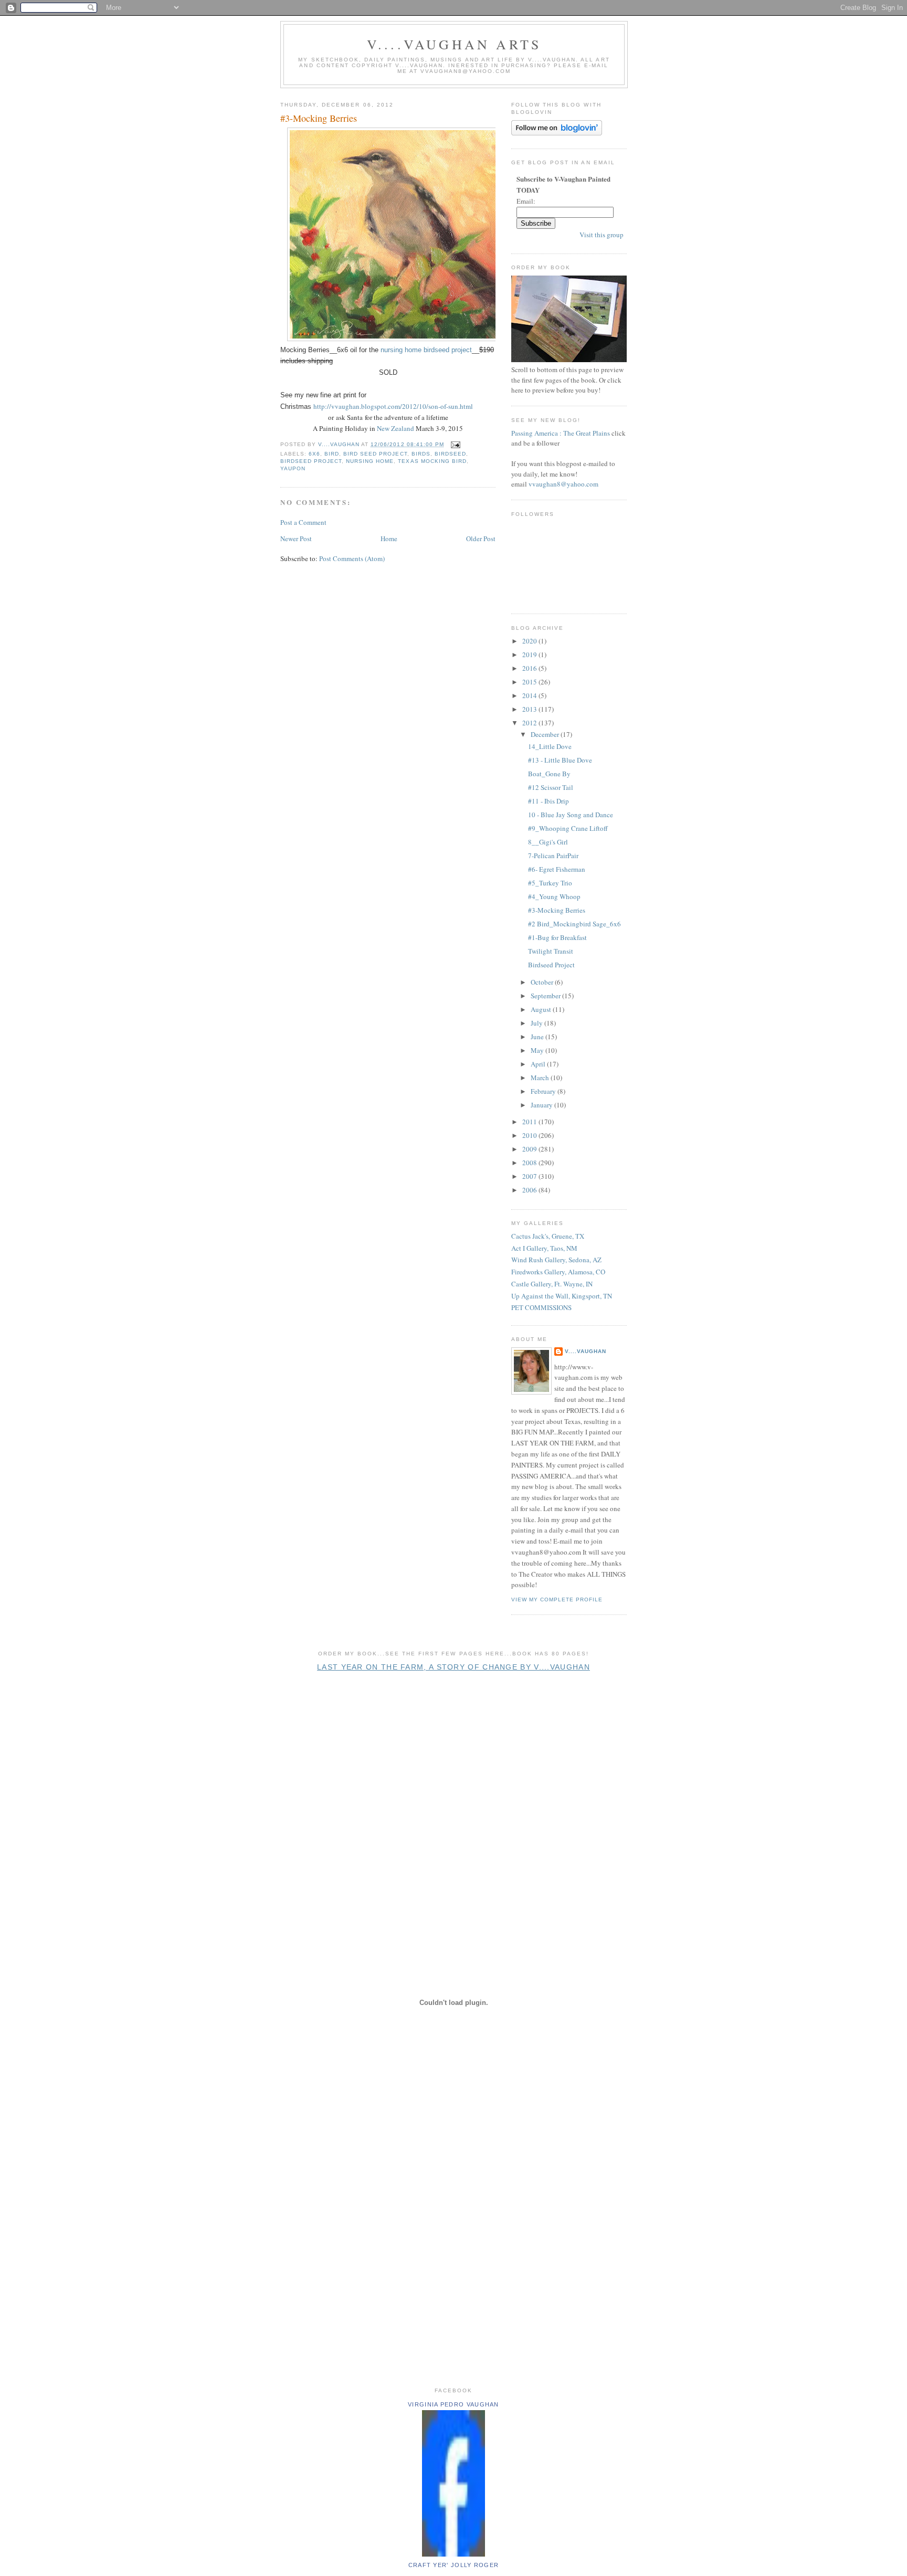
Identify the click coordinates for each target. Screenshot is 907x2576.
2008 (530, 1163)
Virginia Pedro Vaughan (454, 2404)
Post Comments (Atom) (352, 558)
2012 (530, 723)
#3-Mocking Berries (557, 910)
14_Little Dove (550, 746)
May (538, 1050)
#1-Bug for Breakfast (557, 937)
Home (389, 539)
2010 (530, 1135)
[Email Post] (455, 444)
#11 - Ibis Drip (549, 801)
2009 (530, 1149)
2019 (530, 654)
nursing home (370, 461)
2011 (530, 1122)
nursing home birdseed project (426, 350)
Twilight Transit (551, 951)
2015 (530, 682)
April (539, 1064)
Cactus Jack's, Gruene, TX (548, 1236)
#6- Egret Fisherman (557, 869)
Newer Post (296, 539)
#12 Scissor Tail (551, 787)
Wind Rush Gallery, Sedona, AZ (556, 1260)
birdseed (450, 454)
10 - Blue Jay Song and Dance (571, 815)
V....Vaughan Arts (454, 44)
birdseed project (311, 461)
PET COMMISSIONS (541, 1307)
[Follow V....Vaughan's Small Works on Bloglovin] (557, 133)
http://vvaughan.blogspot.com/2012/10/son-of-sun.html (393, 406)
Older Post (481, 539)
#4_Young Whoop (554, 896)
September (546, 996)
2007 (530, 1176)
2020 (530, 641)
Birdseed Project (551, 965)
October (543, 982)
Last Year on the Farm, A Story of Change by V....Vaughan (454, 1667)
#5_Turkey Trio (550, 883)
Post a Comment (303, 522)
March (541, 1078)
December (546, 734)
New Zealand (396, 428)
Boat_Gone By (549, 774)
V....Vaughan (586, 1351)
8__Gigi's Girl (548, 842)
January (542, 1105)
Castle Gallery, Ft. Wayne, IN (552, 1284)
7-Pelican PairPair (553, 856)
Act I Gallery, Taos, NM (544, 1248)
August (542, 1009)
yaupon (293, 468)
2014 (530, 695)
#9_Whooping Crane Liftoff (568, 828)
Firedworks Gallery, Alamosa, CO (558, 1272)
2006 (530, 1190)
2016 (530, 668)
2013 (530, 709)
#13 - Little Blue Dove (560, 760)
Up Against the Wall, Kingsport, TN (562, 1296)
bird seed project (375, 454)
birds (421, 454)
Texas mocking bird (432, 461)
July (537, 1023)
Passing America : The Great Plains (561, 433)
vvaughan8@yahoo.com (563, 484)
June (538, 1037)
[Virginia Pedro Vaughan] (454, 2554)
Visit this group (602, 235)
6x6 (314, 454)
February (544, 1091)
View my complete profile (557, 1600)
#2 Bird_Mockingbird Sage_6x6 (574, 924)
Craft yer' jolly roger (454, 2565)
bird (332, 454)
